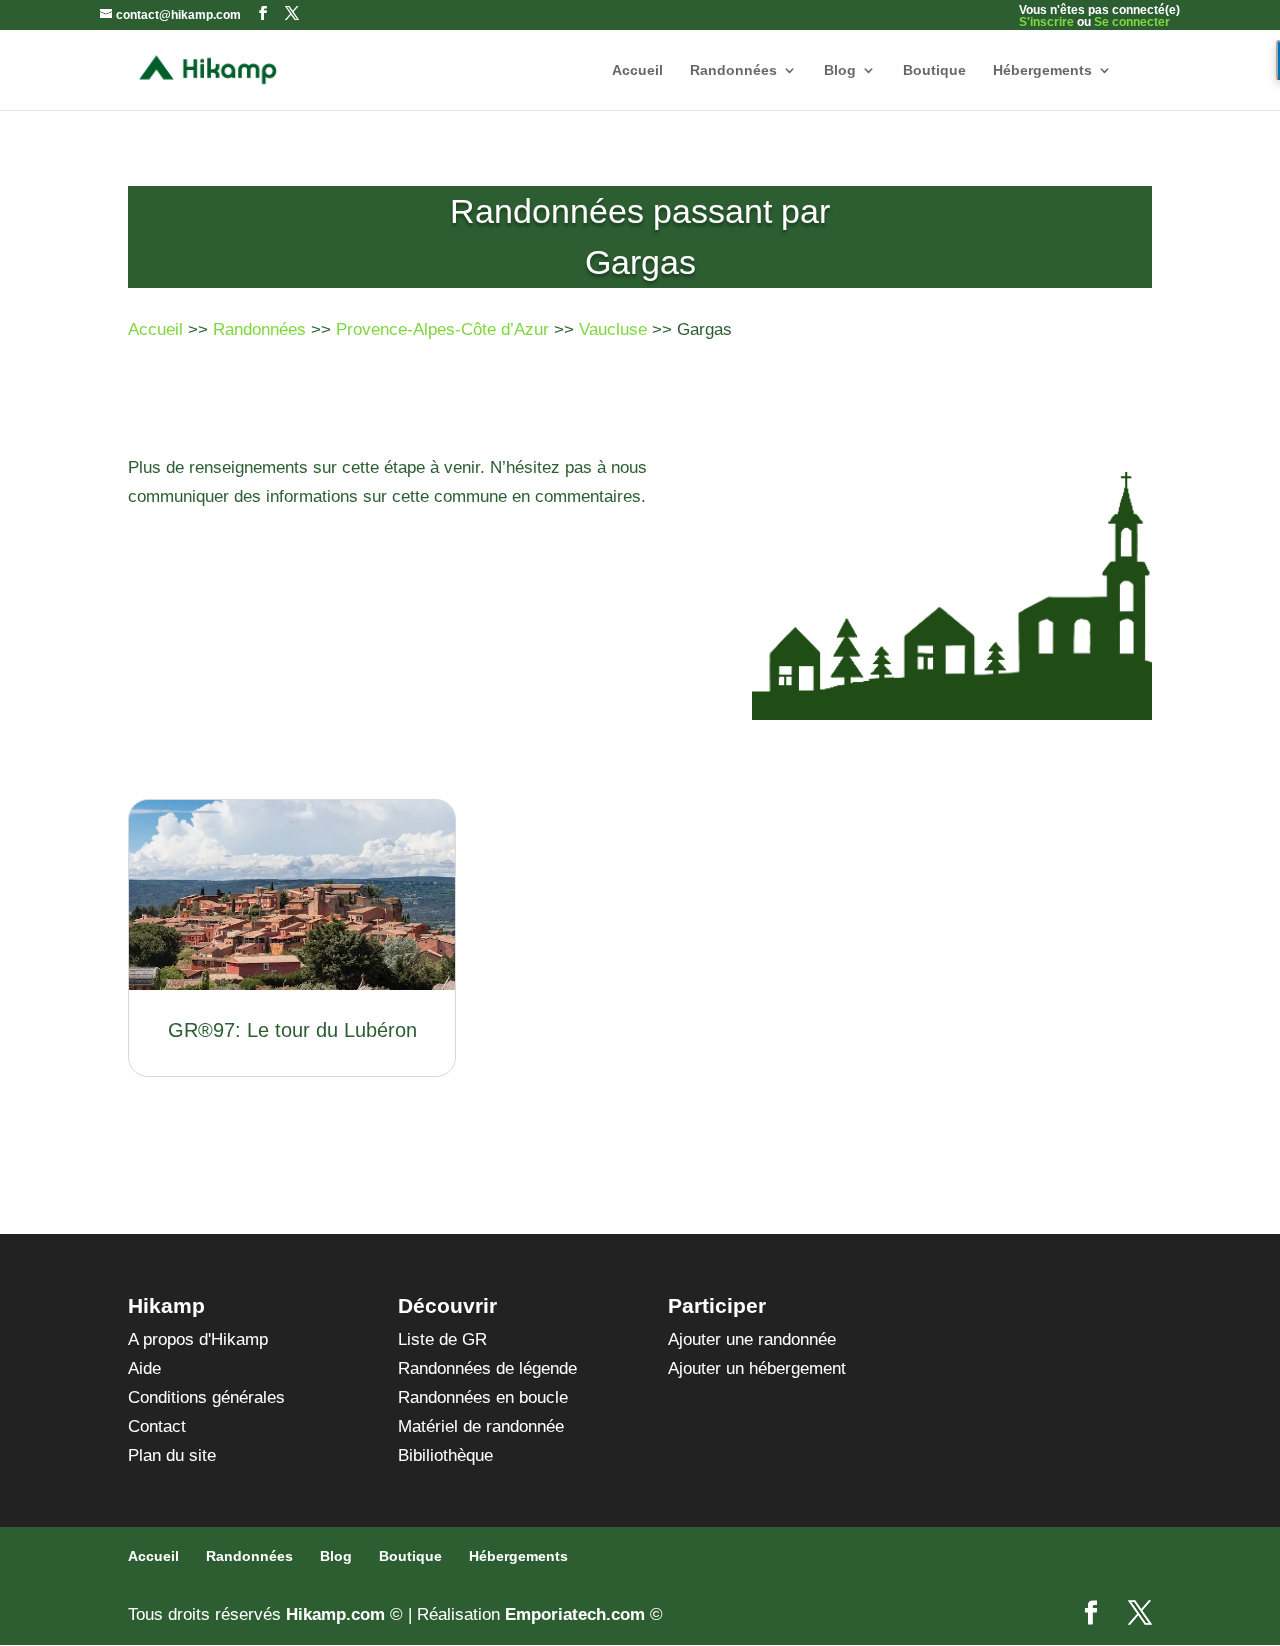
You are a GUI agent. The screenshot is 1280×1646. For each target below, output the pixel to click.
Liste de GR (442, 1339)
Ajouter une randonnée (752, 1339)
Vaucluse (613, 329)
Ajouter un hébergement (757, 1368)
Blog (840, 70)
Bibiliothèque (445, 1455)
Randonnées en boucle (483, 1397)
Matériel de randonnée (481, 1426)
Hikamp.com (335, 1614)
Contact (157, 1426)
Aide (144, 1368)
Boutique (934, 70)
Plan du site (172, 1455)
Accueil (637, 70)
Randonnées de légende (487, 1368)
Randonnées (733, 70)
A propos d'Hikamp (198, 1339)
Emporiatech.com (575, 1614)
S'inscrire (1046, 22)
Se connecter (1132, 22)
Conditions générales (206, 1397)
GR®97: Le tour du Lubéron (292, 1030)
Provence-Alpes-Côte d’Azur (442, 329)
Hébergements (1042, 70)
